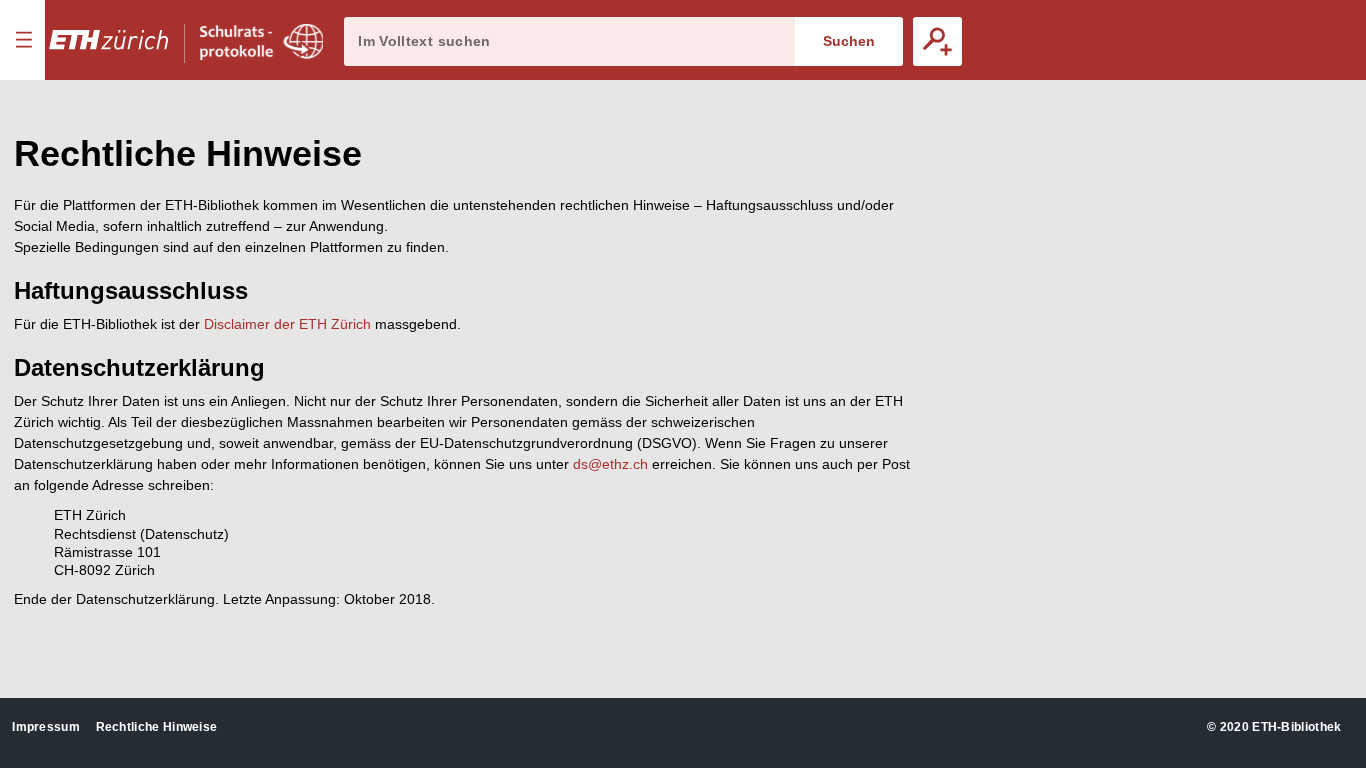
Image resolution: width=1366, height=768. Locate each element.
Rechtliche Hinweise (157, 727)
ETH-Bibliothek (1296, 727)
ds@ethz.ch (610, 464)
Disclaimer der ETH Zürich (287, 324)
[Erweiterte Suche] (937, 41)
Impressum (46, 727)
